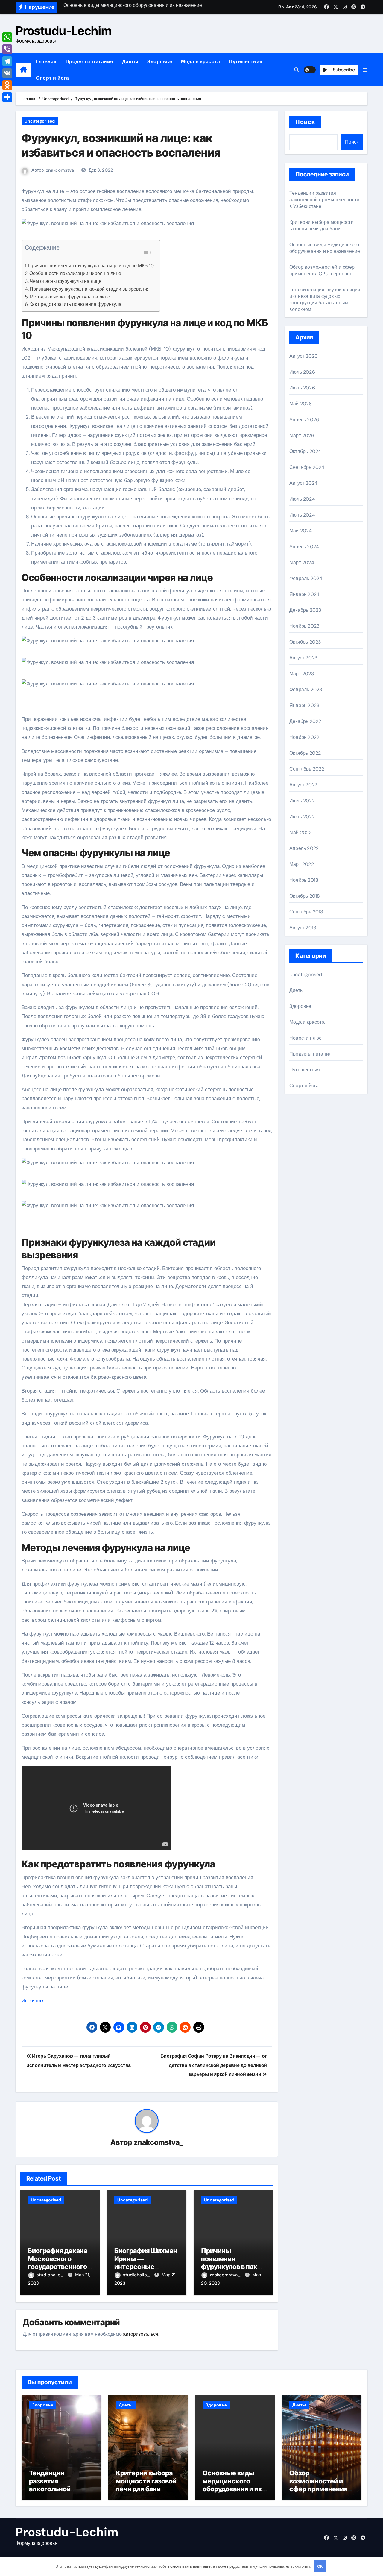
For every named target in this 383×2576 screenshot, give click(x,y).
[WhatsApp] (7, 37)
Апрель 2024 (304, 547)
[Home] (23, 70)
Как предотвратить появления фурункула (75, 304)
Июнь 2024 (302, 515)
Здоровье (160, 62)
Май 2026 (301, 404)
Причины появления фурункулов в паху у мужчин (233, 2262)
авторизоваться (141, 2334)
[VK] (7, 73)
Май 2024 (301, 531)
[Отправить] (7, 97)
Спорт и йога (52, 78)
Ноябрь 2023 (304, 626)
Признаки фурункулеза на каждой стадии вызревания (90, 289)
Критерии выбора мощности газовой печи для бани (322, 225)
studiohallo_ (51, 2275)
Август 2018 (303, 928)
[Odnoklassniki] (7, 85)
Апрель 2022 (304, 848)
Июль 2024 (302, 499)
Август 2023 (303, 658)
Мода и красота (200, 62)
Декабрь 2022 (305, 721)
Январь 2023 (304, 705)
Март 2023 (302, 674)
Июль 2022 (302, 801)
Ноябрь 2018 (304, 880)
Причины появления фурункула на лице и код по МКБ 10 (91, 266)
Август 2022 (303, 785)
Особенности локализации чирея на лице (75, 273)
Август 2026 (303, 356)
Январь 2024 (304, 594)
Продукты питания (89, 62)
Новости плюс (305, 1038)
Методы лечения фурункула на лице (70, 297)
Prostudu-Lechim (64, 31)
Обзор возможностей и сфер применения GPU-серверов (322, 270)
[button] (365, 70)
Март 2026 (302, 435)
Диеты (130, 62)
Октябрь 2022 (305, 753)
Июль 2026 (302, 372)
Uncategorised (40, 121)
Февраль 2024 (306, 578)
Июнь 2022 (302, 817)
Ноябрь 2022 (304, 737)
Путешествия (246, 62)
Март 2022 (302, 864)
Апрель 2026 (304, 420)
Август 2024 (303, 483)
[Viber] (7, 49)
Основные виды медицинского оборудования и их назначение (325, 248)
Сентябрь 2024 (307, 467)
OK (320, 2566)
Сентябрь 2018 (306, 912)
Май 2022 (301, 832)
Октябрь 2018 (305, 896)
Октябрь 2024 (305, 451)
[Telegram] (7, 61)
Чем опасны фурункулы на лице (66, 281)
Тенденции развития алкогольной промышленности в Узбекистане (324, 200)
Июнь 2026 (302, 388)
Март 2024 (302, 563)
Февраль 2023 (306, 690)
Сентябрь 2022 (307, 769)
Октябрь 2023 (305, 642)
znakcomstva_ (61, 170)
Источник (32, 2000)
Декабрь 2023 (305, 610)
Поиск (305, 122)
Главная (46, 62)
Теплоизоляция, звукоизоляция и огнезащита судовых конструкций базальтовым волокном (325, 299)
